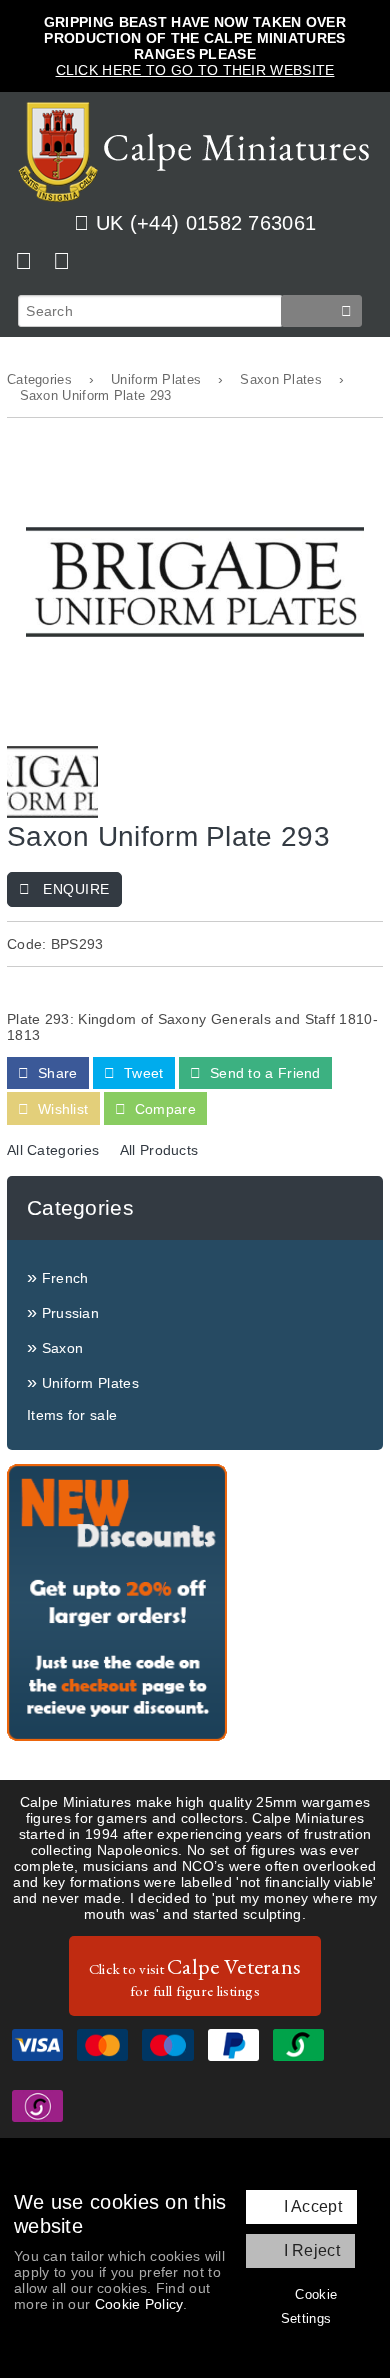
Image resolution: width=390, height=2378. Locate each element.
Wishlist (61, 1109)
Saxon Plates (281, 380)
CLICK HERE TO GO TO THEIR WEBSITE (195, 70)
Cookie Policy (139, 2304)
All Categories (53, 1150)
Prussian (70, 1313)
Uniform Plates (156, 380)
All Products (159, 1150)
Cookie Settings (309, 2306)
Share (56, 1073)
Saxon (63, 1348)
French (65, 1278)
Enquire (74, 889)
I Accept (313, 2206)
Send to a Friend (263, 1073)
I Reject (312, 2250)
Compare (163, 1109)
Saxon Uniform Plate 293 (96, 396)
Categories (39, 380)
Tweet (142, 1073)
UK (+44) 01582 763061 (206, 223)
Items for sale (72, 1415)
